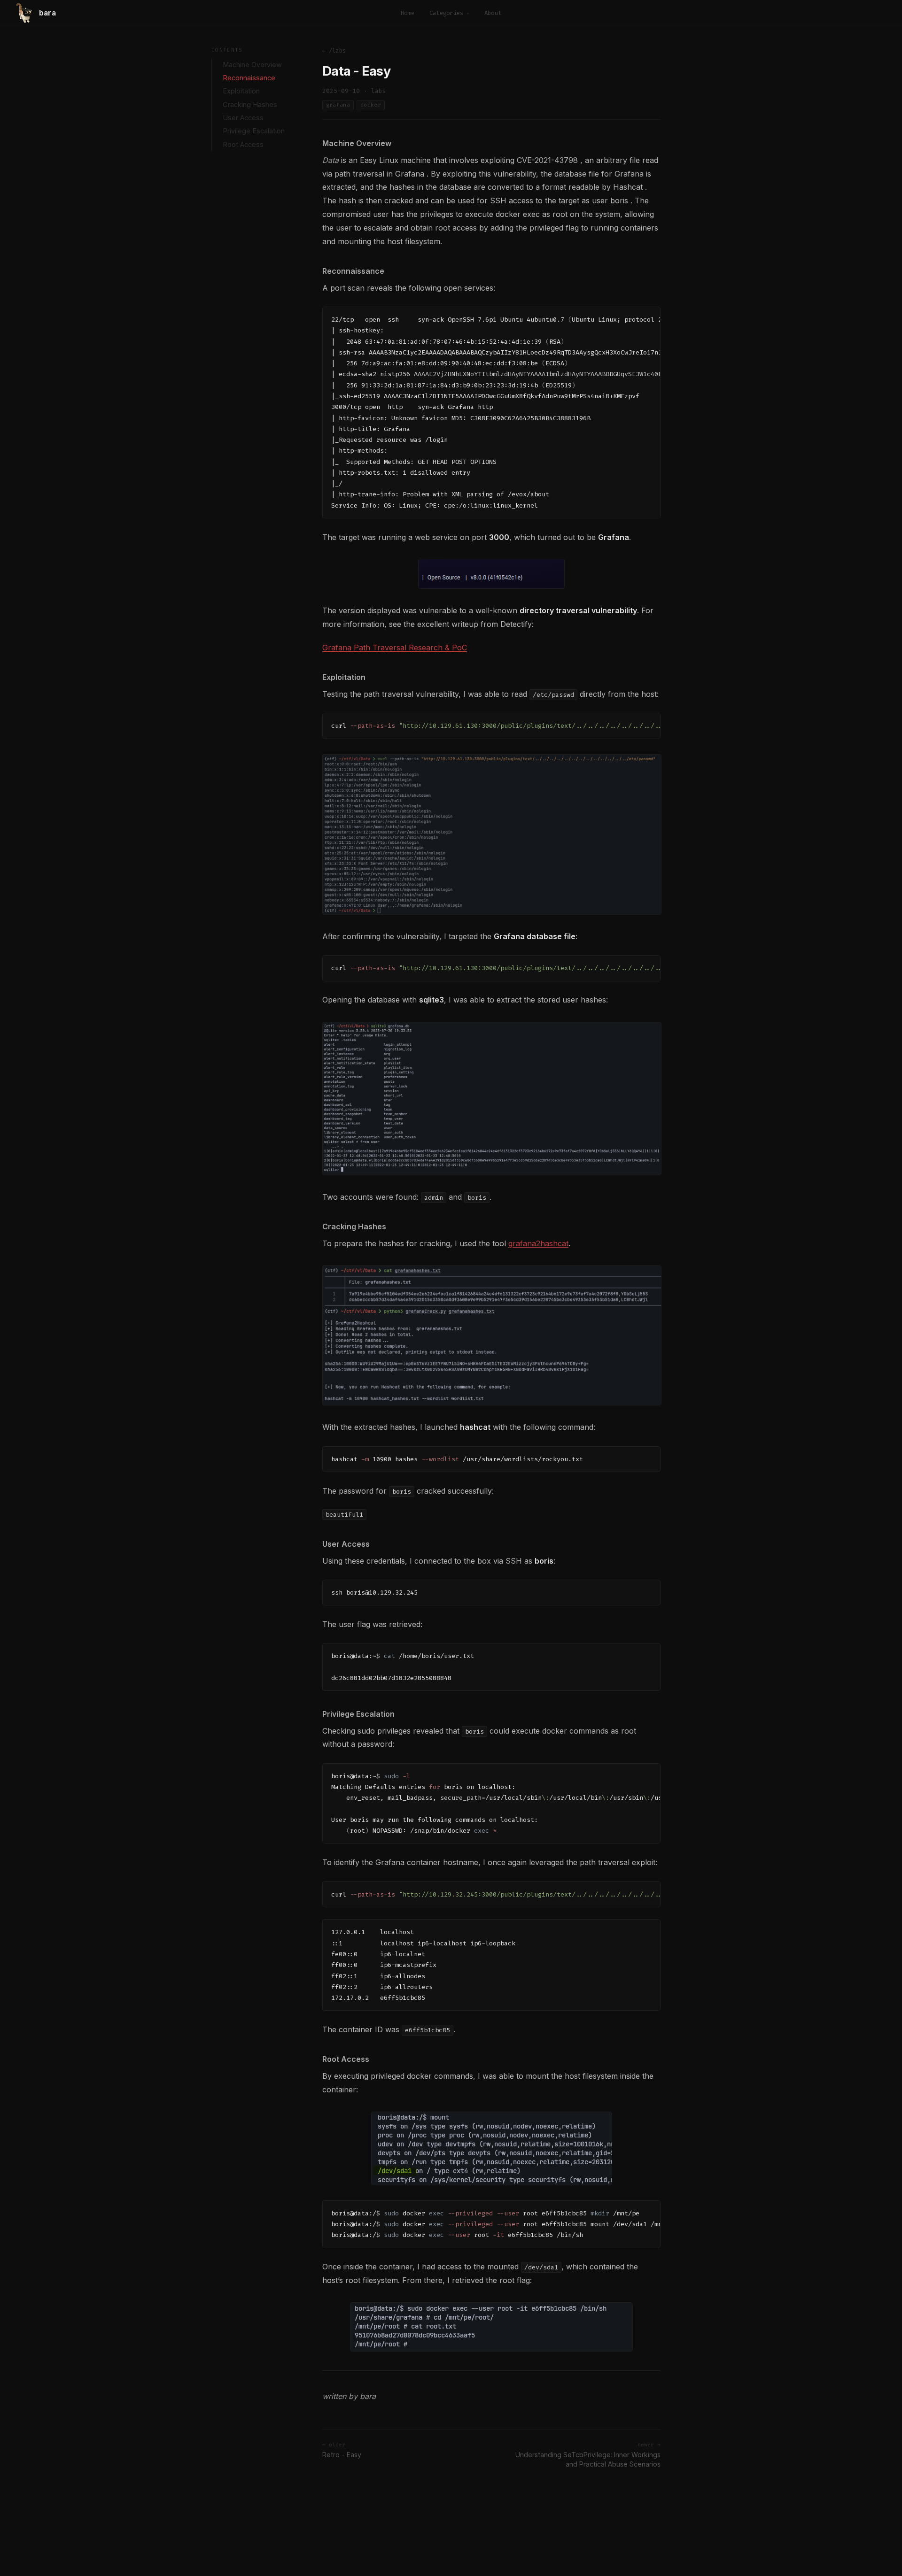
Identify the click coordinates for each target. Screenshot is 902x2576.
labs (379, 91)
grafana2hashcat (538, 1243)
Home (408, 13)
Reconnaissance (249, 78)
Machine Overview (252, 65)
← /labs (334, 51)
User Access (243, 118)
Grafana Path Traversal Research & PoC (395, 648)
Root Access (243, 145)
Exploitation (241, 91)
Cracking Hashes (250, 105)
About (493, 13)
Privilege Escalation (254, 131)
